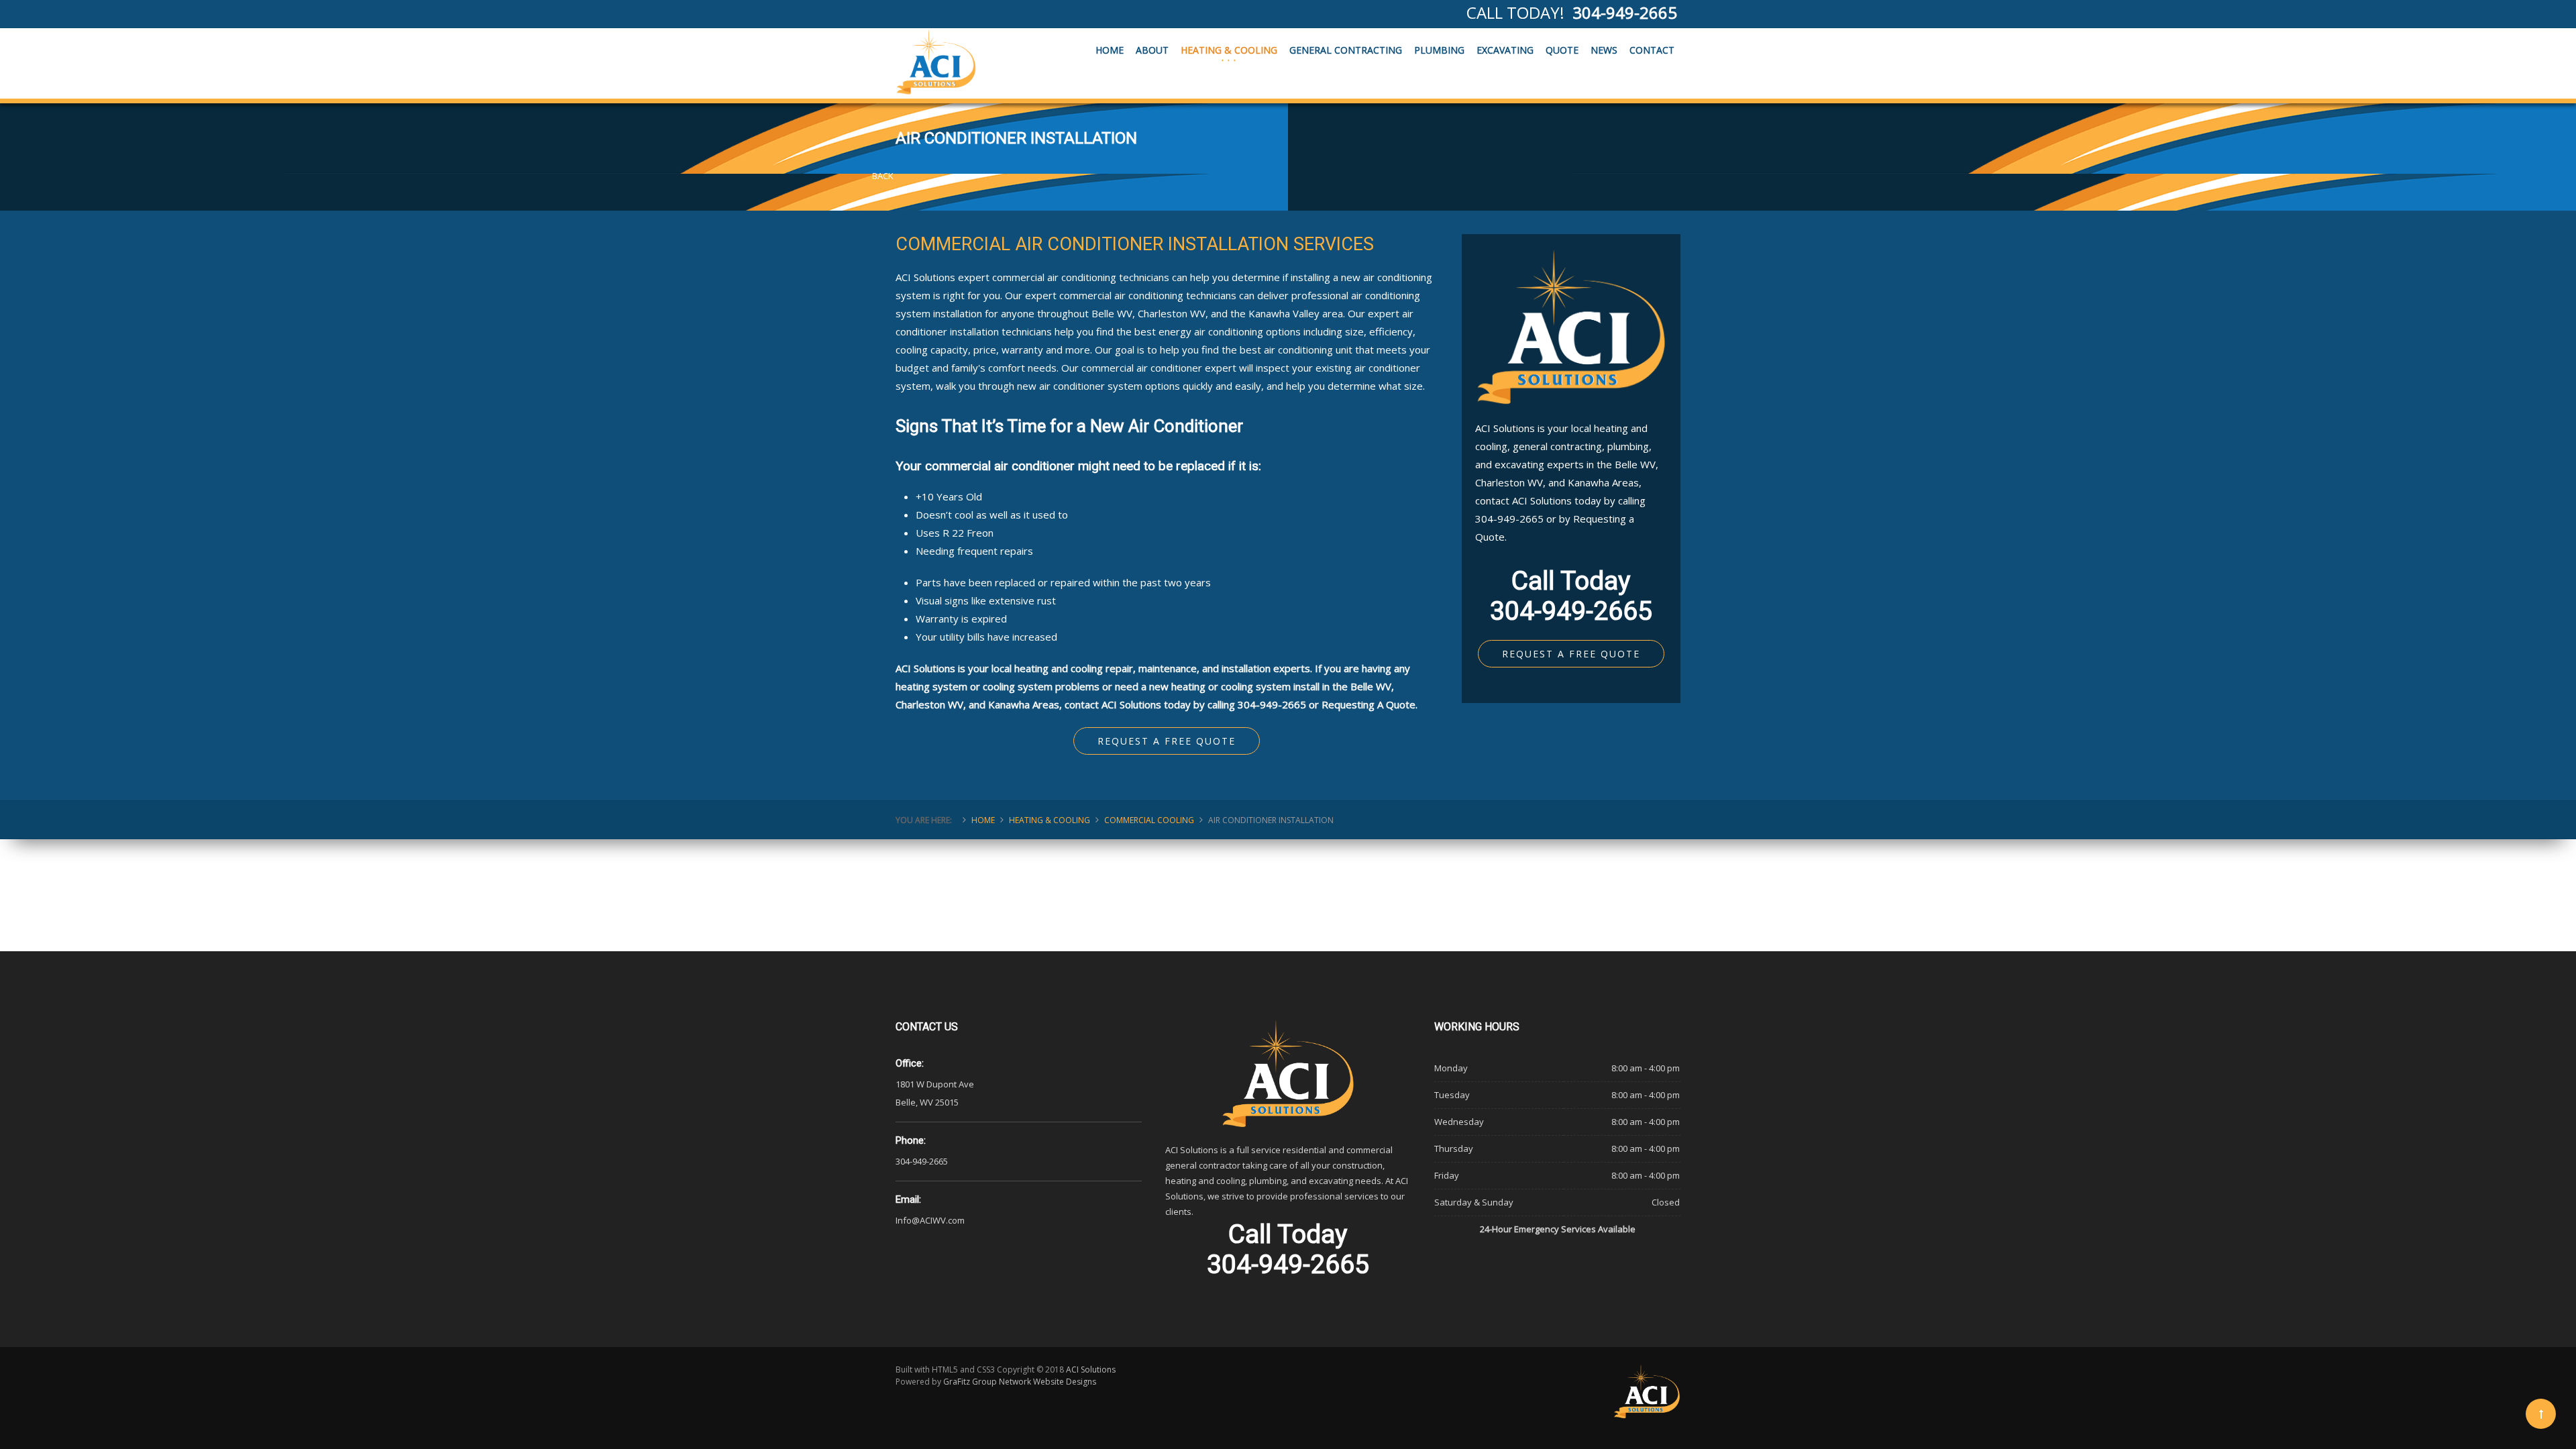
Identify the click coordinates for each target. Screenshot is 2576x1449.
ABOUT (1152, 50)
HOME (1110, 50)
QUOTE (1562, 50)
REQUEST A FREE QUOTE (1571, 654)
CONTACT (1652, 50)
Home (983, 820)
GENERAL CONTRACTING (1346, 50)
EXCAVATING (1505, 50)
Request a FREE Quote (1167, 741)
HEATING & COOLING (1229, 50)
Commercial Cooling (1149, 820)
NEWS (1604, 50)
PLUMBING (1439, 50)
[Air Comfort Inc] (936, 62)
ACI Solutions (1091, 1370)
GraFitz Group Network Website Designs (1020, 1382)
